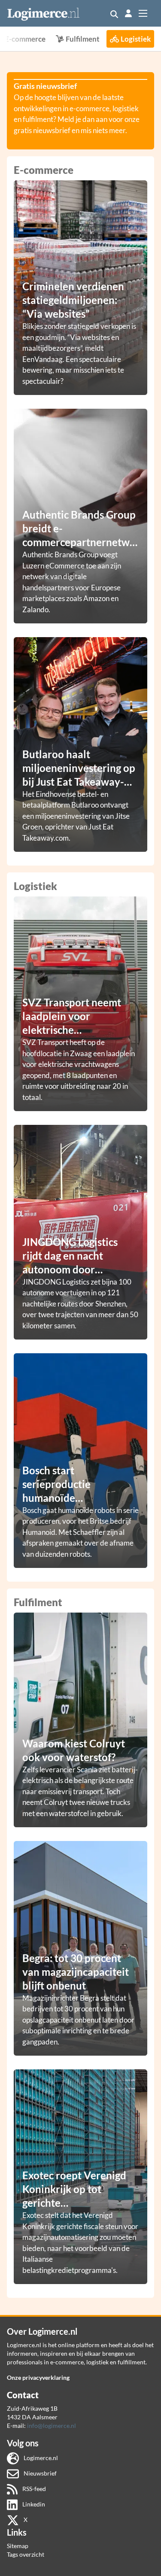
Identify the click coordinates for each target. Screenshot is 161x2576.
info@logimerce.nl (52, 2426)
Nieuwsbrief (39, 2473)
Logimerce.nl (40, 2458)
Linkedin (33, 2504)
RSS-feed (33, 2489)
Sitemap (18, 2546)
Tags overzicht (26, 2554)
